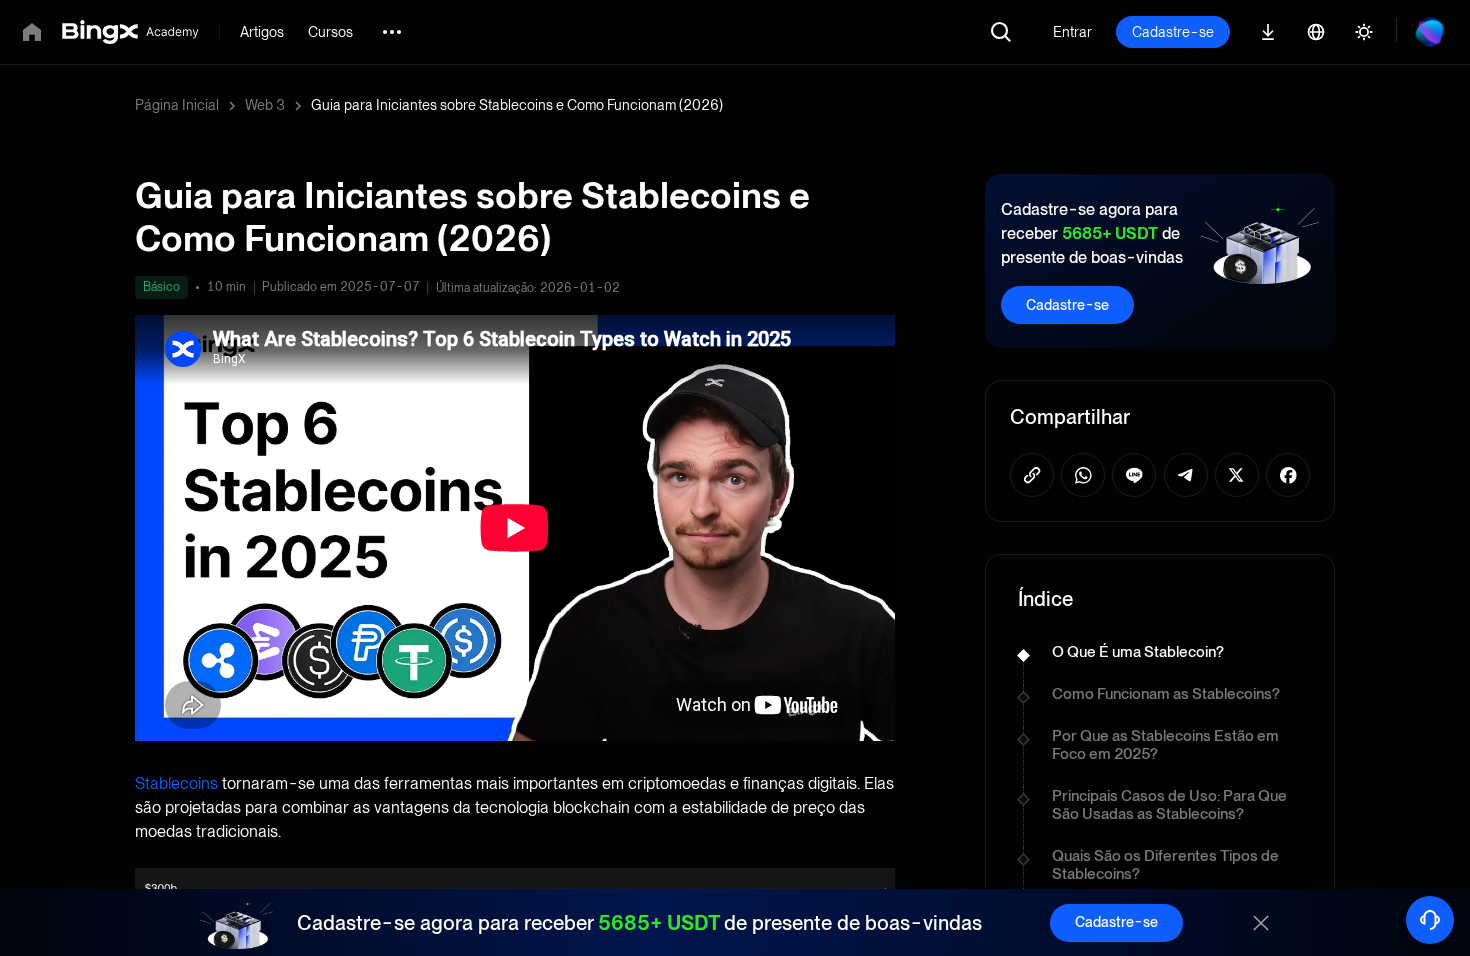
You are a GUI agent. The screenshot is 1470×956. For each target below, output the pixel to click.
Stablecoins (176, 783)
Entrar (1072, 32)
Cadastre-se (1173, 32)
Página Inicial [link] (177, 105)
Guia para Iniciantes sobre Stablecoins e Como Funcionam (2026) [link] (517, 105)
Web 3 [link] (265, 105)
